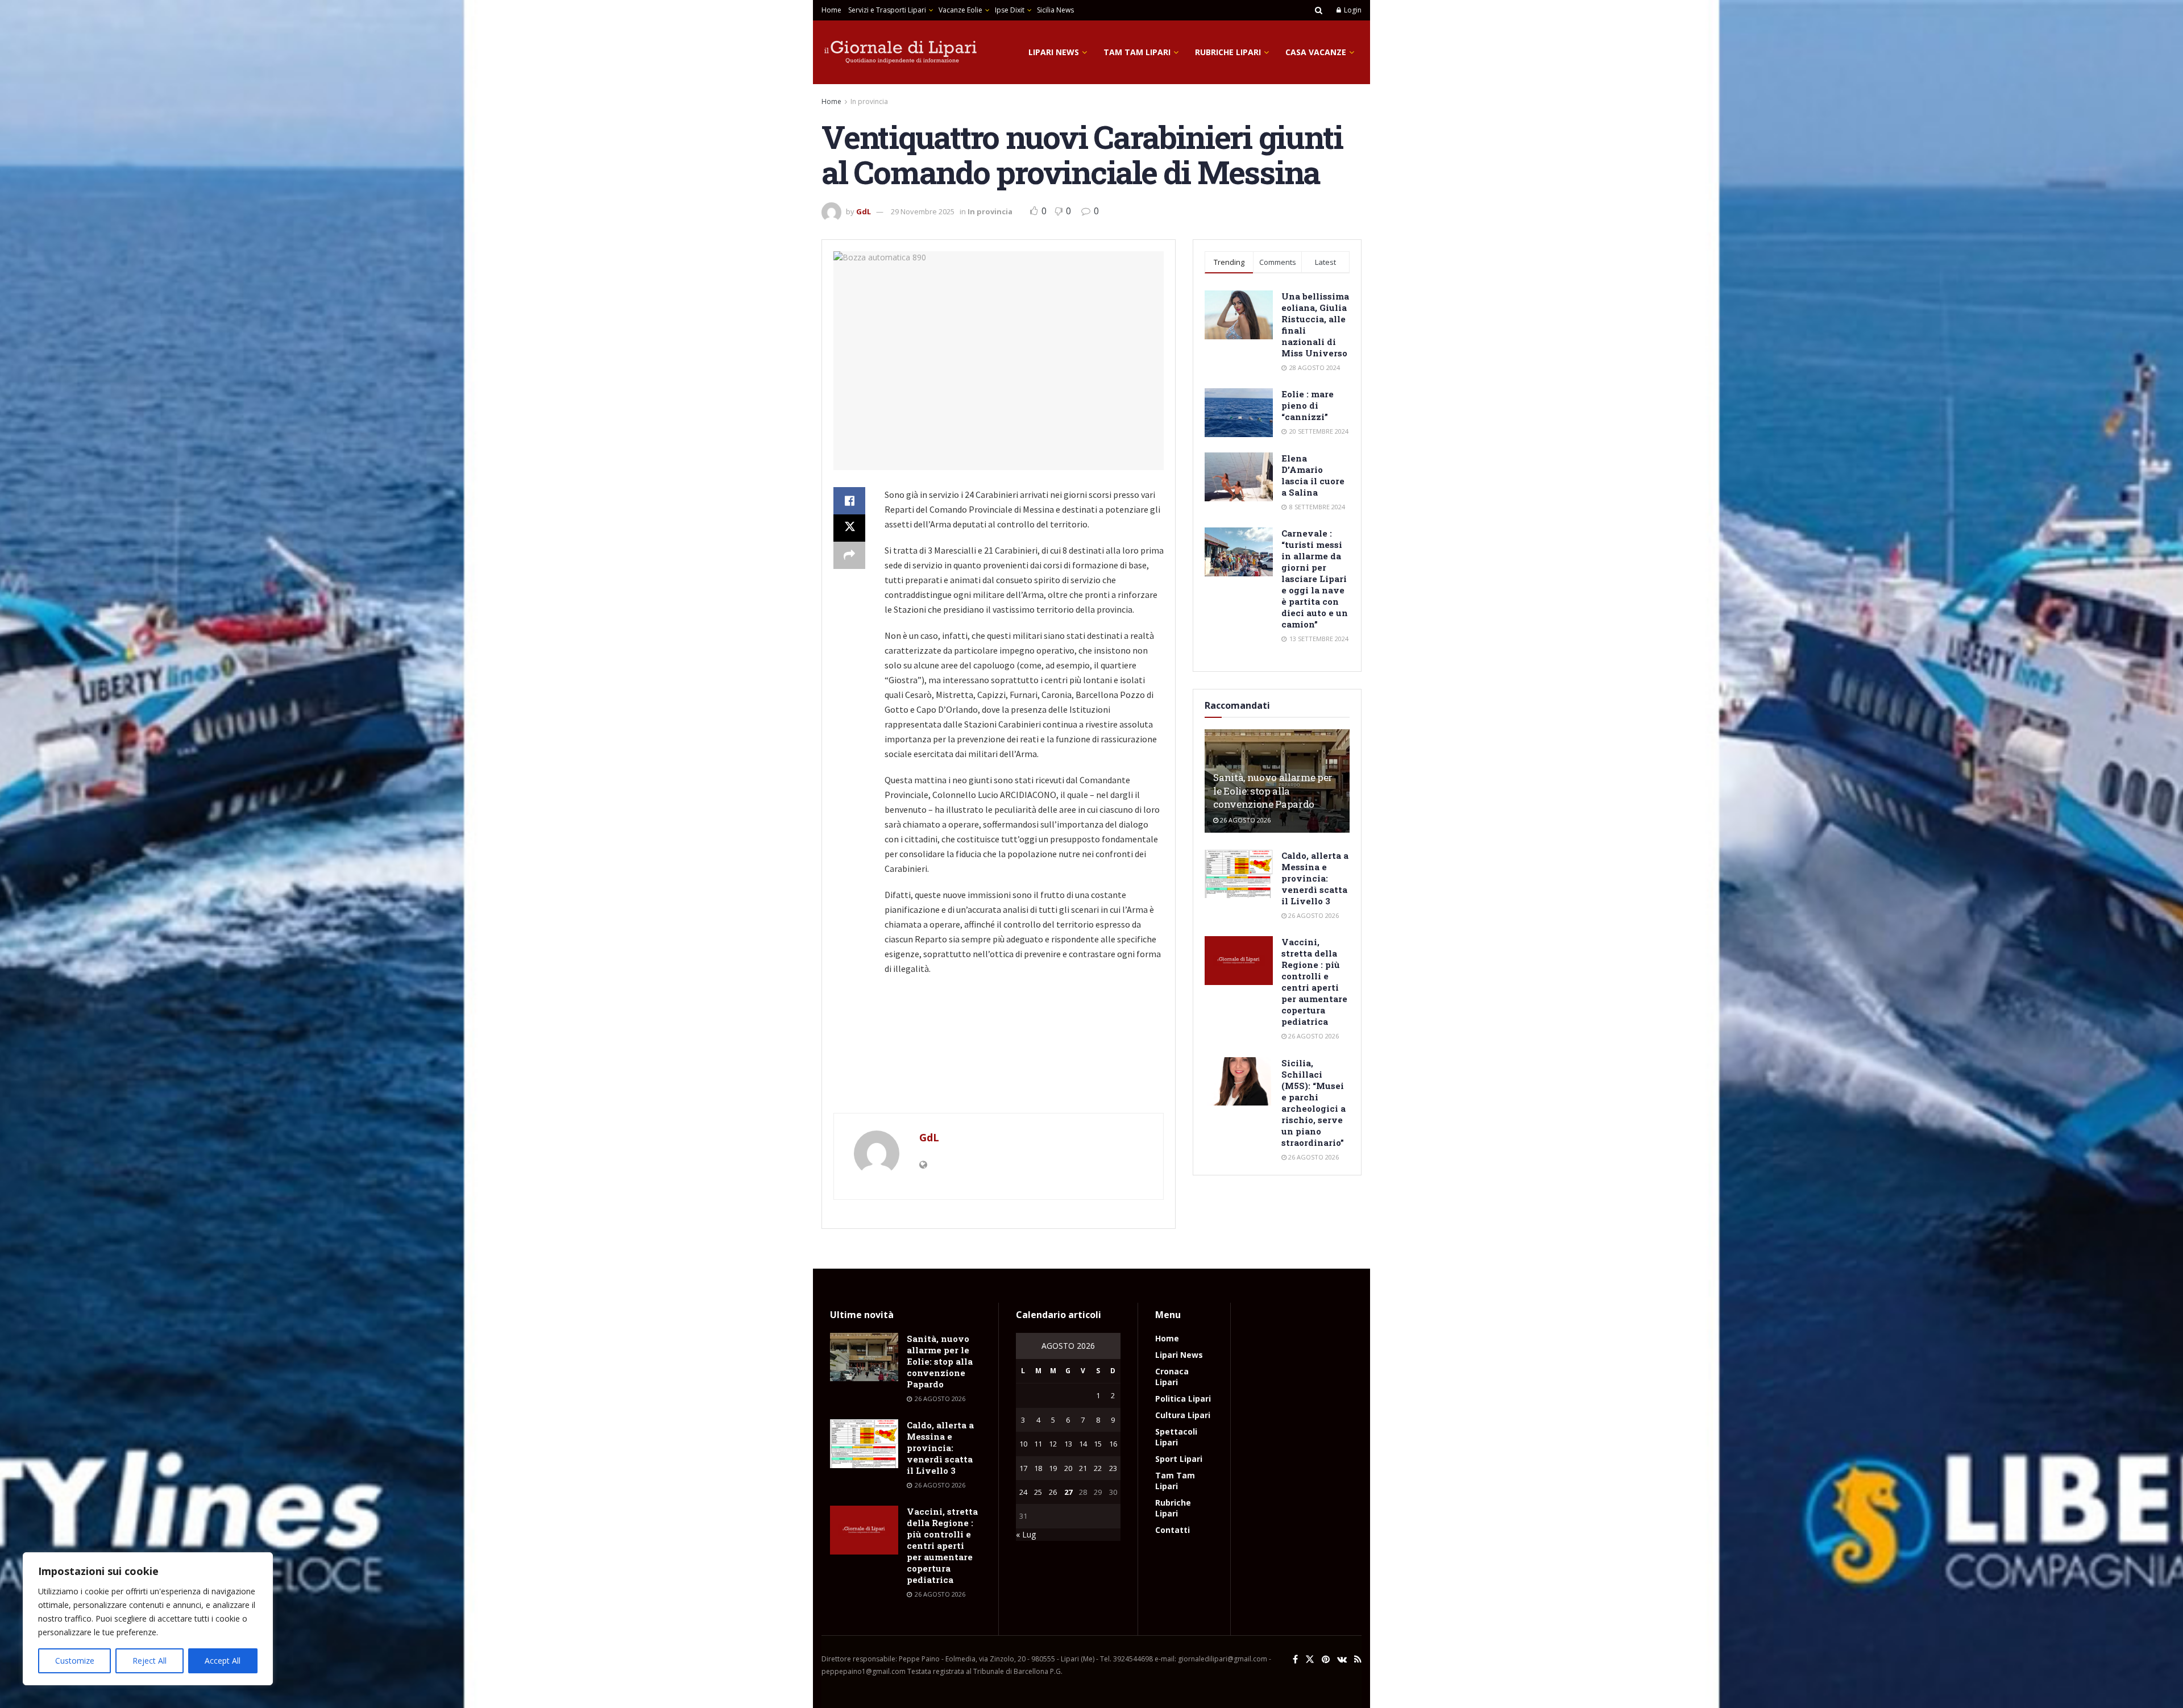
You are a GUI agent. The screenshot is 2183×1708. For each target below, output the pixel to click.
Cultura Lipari (1183, 1415)
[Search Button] (1319, 10)
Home (831, 10)
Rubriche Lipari (1228, 52)
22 (1098, 1468)
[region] (148, 1619)
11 (1038, 1444)
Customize (75, 1661)
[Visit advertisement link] (999, 1089)
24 (1023, 1492)
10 (1023, 1444)
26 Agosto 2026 (1244, 820)
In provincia (869, 101)
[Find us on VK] (1342, 1659)
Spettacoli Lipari (1176, 1437)
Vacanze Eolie (960, 10)
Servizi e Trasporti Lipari (887, 10)
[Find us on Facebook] (1295, 1659)
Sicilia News (1055, 10)
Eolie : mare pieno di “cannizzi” (1308, 405)
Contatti (1173, 1530)
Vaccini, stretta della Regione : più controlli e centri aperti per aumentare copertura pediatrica (1314, 982)
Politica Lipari (1183, 1399)
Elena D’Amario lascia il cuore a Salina (1313, 475)
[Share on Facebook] (849, 501)
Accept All (223, 1661)
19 (1053, 1468)
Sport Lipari (1179, 1459)
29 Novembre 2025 (923, 211)
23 (1113, 1468)
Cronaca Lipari (1172, 1377)
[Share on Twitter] (849, 528)
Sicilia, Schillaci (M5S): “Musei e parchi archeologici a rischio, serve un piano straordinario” (1313, 1103)
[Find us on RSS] (1358, 1659)
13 (1068, 1444)
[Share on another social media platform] (849, 555)
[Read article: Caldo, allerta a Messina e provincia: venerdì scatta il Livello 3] (1239, 874)
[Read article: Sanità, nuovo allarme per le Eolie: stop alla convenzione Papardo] (864, 1357)
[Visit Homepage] (901, 52)
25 (1038, 1492)
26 (1053, 1492)
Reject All (150, 1661)
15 (1098, 1444)
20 (1068, 1468)
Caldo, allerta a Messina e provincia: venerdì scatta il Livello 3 (1315, 878)
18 (1038, 1468)
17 (1023, 1468)
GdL (864, 211)
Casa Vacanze (1316, 52)
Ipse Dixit (1010, 10)
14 (1083, 1444)
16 (1113, 1444)
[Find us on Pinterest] (1326, 1659)
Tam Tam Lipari (1137, 52)
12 (1053, 1444)
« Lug (1026, 1534)
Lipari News (1054, 52)
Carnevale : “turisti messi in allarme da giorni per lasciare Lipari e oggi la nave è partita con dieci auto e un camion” (1315, 579)
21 (1083, 1468)
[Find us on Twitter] (1310, 1659)
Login (1352, 10)
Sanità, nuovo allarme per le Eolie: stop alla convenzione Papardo (1273, 791)
